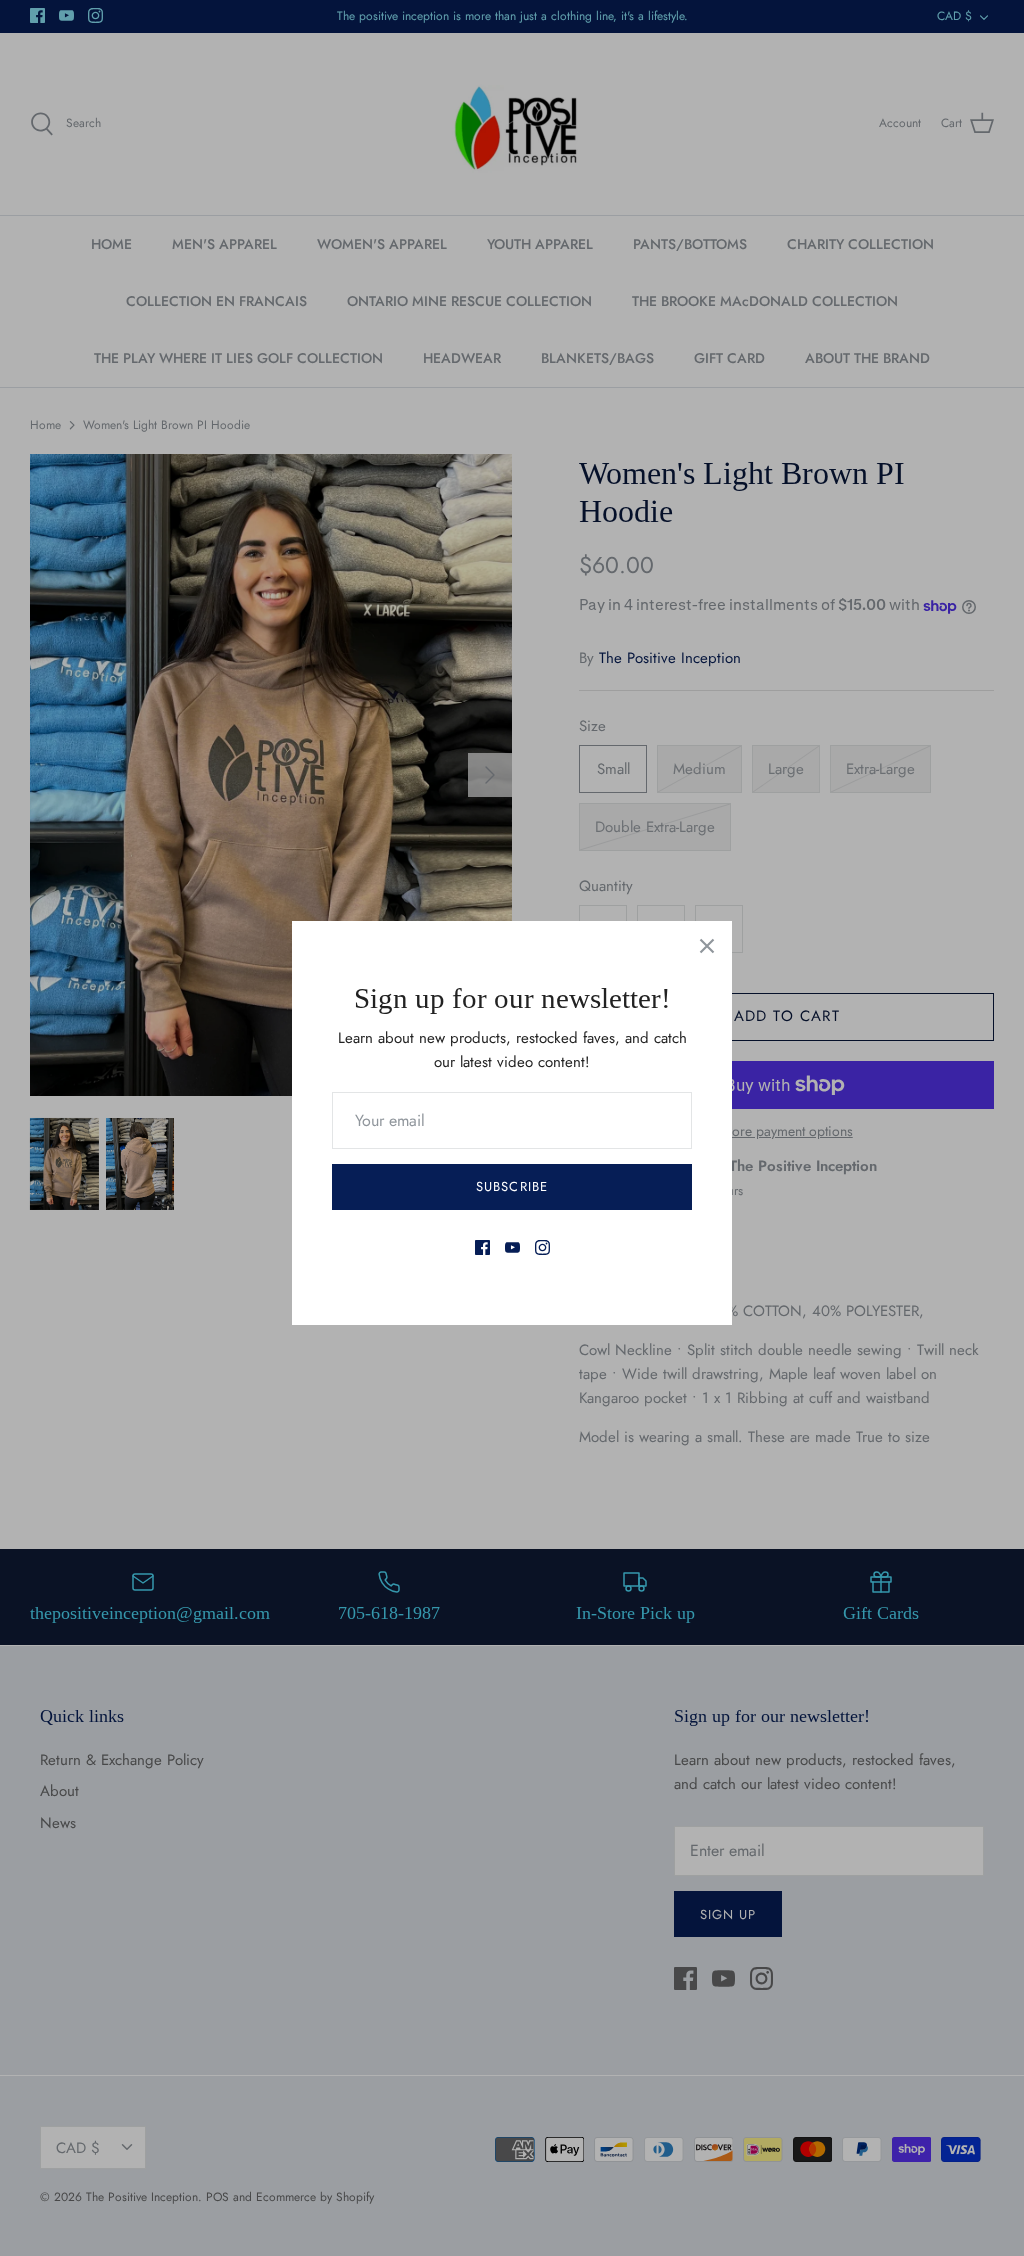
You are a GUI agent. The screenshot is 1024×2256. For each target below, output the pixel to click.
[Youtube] (512, 1247)
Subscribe (511, 1186)
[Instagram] (542, 1247)
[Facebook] (482, 1247)
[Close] (707, 946)
